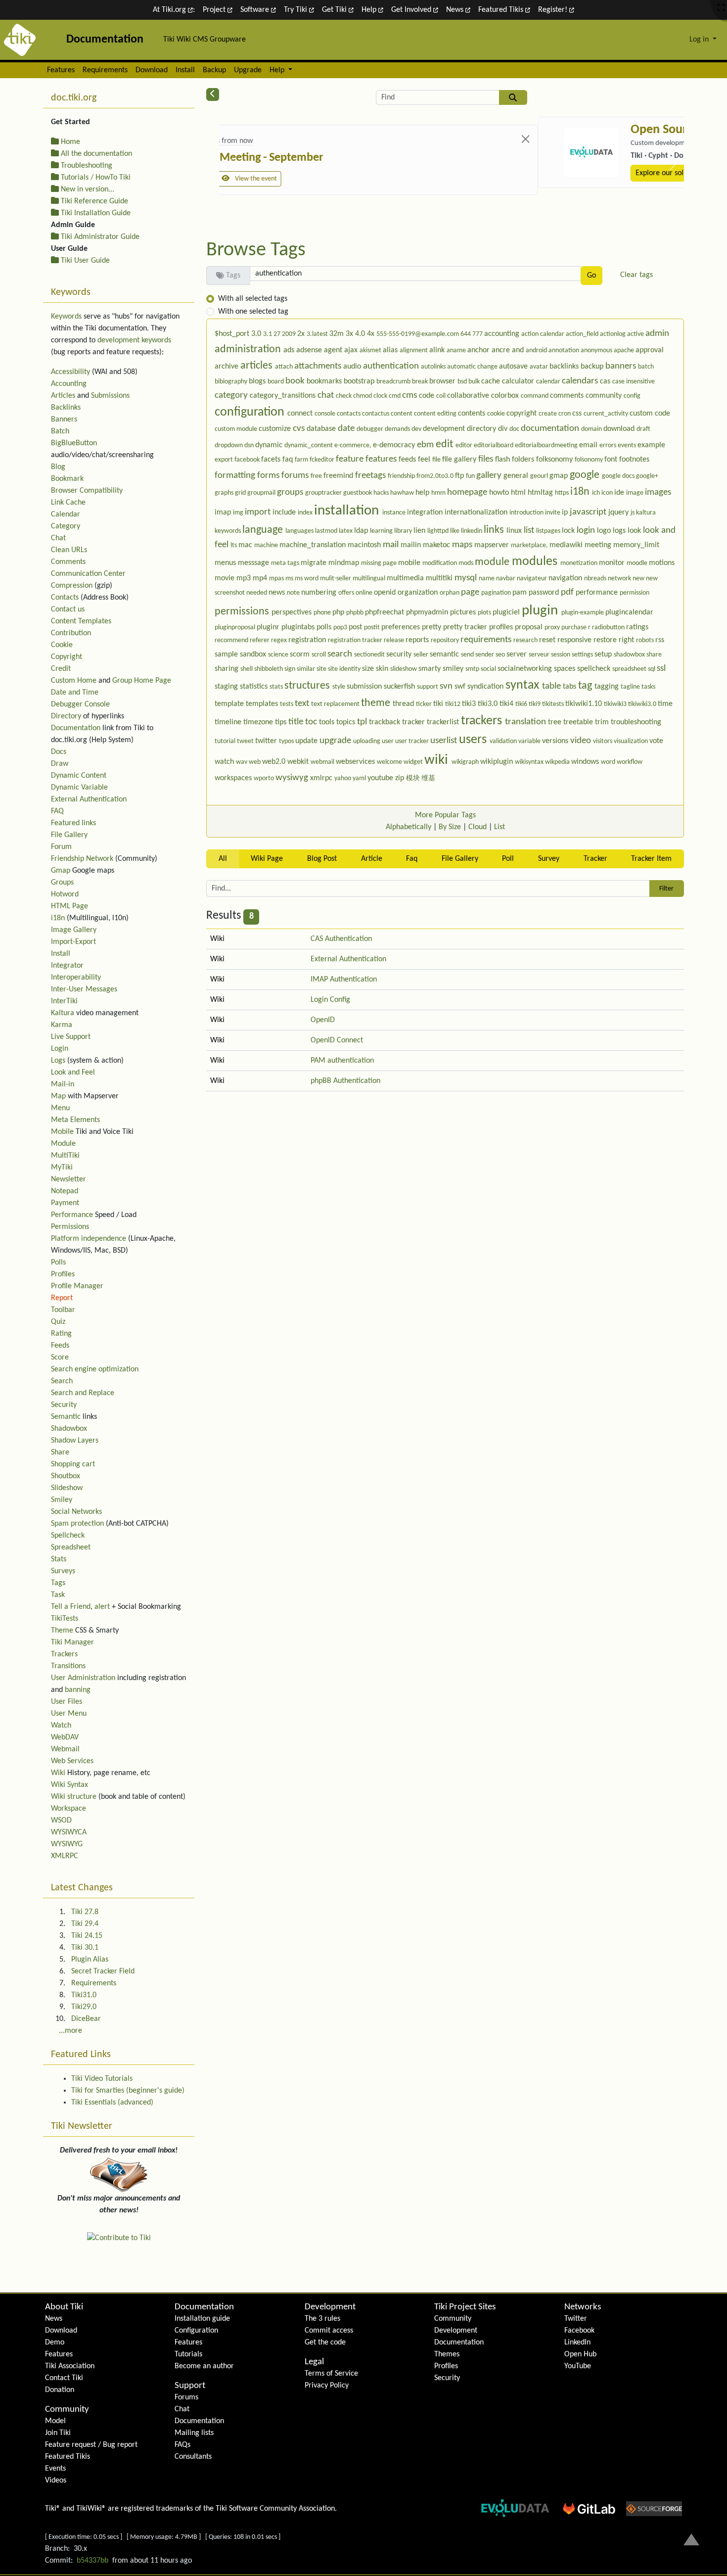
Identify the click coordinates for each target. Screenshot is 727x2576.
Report (62, 1298)
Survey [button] (549, 859)
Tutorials (188, 2354)
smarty (431, 669)
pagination (497, 593)
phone (323, 613)
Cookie (62, 645)
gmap (560, 476)
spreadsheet (630, 669)
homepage (468, 492)
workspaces (234, 778)
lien (420, 531)
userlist (445, 741)
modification (440, 563)
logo (605, 531)
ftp (460, 476)
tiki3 (470, 704)
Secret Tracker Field (103, 1971)
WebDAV (65, 1737)
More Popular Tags (445, 815)
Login (60, 1049)
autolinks (434, 367)
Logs (58, 1061)
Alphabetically (409, 827)
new (639, 579)
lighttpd (439, 531)
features (382, 459)
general (517, 476)
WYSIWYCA (69, 1832)
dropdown (229, 445)
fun (471, 476)
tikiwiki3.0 (643, 704)
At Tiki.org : (174, 10)
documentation (551, 429)
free (317, 476)
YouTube (578, 2366)
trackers (483, 721)
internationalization (477, 513)
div (504, 429)
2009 (290, 334)
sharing (227, 669)
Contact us (415, 173)
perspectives (293, 612)
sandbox (254, 655)
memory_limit (636, 545)
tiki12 (454, 704)
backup (593, 367)
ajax (352, 350)
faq (289, 460)
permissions (243, 612)
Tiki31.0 (84, 1995)
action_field (583, 334)
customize (276, 429)
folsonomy (590, 460)
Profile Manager (77, 1286)
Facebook (579, 2331)
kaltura (646, 513)
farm (302, 460)
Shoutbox (66, 1476)
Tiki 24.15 (87, 1936)
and (519, 350)
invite (553, 513)
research (526, 640)
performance (598, 593)
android (537, 351)
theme (377, 703)
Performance (72, 1215)
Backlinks (66, 408)
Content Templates (81, 621)
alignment (414, 351)
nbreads (596, 579)
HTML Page (69, 906)
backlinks (565, 367)
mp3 (245, 578)
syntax (524, 685)
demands (398, 429)
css (578, 414)
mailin (412, 545)
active (636, 334)
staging (227, 687)
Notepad (65, 1191)
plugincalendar (629, 612)
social (489, 669)
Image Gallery (74, 930)
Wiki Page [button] (267, 859)
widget (414, 762)
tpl (363, 722)
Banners (64, 420)
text (303, 704)
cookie (497, 414)
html (519, 493)
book (296, 381)
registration (308, 640)
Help (370, 10)
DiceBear (86, 2019)
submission (365, 687)
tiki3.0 (489, 704)
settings (583, 655)
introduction (527, 513)
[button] (55, 142)
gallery (490, 476)
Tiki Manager (72, 1642)
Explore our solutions (351, 173)
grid (241, 493)
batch (646, 367)
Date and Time (75, 693)
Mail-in (63, 1084)
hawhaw (403, 493)
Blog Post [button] (322, 859)
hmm (439, 493)
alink (438, 350)
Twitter (576, 2319)
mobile (410, 563)
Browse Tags (256, 250)
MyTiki (62, 1168)
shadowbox (630, 655)
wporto (265, 778)
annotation (565, 351)
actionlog (613, 334)
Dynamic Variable (79, 788)
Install (185, 70)
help (423, 493)
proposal (530, 627)
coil (442, 396)
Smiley (62, 1500)
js (633, 513)
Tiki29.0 (84, 2007)
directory (482, 429)
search (341, 654)
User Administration (83, 1678)
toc (312, 722)
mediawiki (567, 545)
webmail (323, 762)
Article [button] (372, 859)
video (582, 741)
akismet (371, 351)
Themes (447, 2354)
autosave (514, 367)
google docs (619, 476)
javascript (589, 512)
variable (530, 741)
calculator (519, 381)
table (552, 686)
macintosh (365, 545)
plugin (542, 611)
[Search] (513, 97)
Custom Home (74, 681)
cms (410, 396)
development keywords (134, 340)
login (587, 531)
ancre (502, 350)
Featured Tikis (502, 10)
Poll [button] (508, 859)
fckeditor (323, 460)
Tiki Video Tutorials (102, 2079)
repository (446, 640)
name (487, 579)
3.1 (268, 334)
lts (234, 545)
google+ (647, 476)
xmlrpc (322, 778)
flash (503, 460)
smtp (473, 669)
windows (586, 762)
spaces (566, 669)
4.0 (361, 334)
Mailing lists (194, 2433)
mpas (277, 579)
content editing (436, 414)
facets (272, 460)
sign (291, 669)
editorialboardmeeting (547, 445)
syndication (486, 687)
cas (606, 381)
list (530, 531)
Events (55, 2469)
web (255, 762)
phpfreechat (386, 612)
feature (351, 459)
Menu (60, 1108)
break (421, 382)
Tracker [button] (595, 859)
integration (426, 513)
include (285, 513)
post (356, 627)
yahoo (343, 778)
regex (280, 640)
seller (422, 655)
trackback (386, 722)
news (278, 593)
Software (256, 10)
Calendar (66, 515)
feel (425, 460)
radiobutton (609, 628)
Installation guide (202, 2319)
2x (302, 334)
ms (290, 579)
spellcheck (595, 669)
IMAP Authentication (344, 980)
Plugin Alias (90, 1960)
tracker (414, 722)
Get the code (325, 2342)
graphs (225, 493)
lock (569, 531)
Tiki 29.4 (85, 1924)
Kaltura (63, 1013)
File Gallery (69, 835)
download (620, 429)
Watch (61, 1726)
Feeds (60, 1346)
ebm (426, 445)
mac (246, 545)
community (605, 396)
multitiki (440, 578)
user (388, 741)
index (306, 513)
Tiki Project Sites (465, 2307)
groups (291, 492)
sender (485, 655)
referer (260, 640)
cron (565, 414)
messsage (254, 563)
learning (382, 531)
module (493, 562)
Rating (61, 1334)
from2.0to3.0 (436, 476)
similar (307, 669)
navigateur (533, 579)
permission (635, 593)
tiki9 (535, 704)
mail (392, 545)
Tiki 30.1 (85, 1948)
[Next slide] (673, 164)
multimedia (406, 578)
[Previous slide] (230, 164)
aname (457, 351)
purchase (575, 628)
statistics (255, 687)
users (474, 740)
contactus (376, 414)
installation (348, 511)
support (428, 687)
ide (620, 493)
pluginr (269, 627)
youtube (381, 778)
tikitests (554, 704)
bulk (475, 382)
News (456, 10)
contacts (349, 414)
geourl (540, 476)
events (628, 445)
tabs (570, 687)
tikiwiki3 (616, 704)
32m (338, 334)
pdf (568, 592)
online (365, 593)
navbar (506, 579)
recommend (232, 640)
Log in (700, 40)
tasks (648, 687)
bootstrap (360, 381)
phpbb (356, 613)
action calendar (544, 334)
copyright (523, 414)
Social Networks (76, 1512)
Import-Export (73, 942)
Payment (65, 1203)
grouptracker (324, 493)
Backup (214, 70)
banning (78, 1690)
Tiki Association (70, 2366)
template (230, 704)
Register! (554, 10)
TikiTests (65, 1619)
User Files (67, 1702)
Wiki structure (74, 1797)
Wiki (58, 1773)
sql (652, 669)
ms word (307, 579)
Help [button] (278, 70)
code (428, 396)
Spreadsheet (71, 1547)
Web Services (72, 1761)
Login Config (330, 1000)
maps (463, 545)
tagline (631, 687)
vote (656, 741)
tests (287, 704)
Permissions (70, 1227)
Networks (583, 2307)
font (612, 460)
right (627, 640)
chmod (363, 396)
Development (330, 2307)
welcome (390, 762)
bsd (463, 382)
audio (353, 367)
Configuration (196, 2331)
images (658, 492)
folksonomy (555, 460)
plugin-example (583, 613)
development (445, 429)
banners (622, 366)
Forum (61, 847)
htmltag (541, 493)
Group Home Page (142, 681)
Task (58, 1595)
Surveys (63, 1571)
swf (461, 687)
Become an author (204, 2366)
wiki (438, 760)
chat (327, 396)
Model (55, 2421)
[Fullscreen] (721, 8)
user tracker (413, 741)
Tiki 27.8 (85, 1912)
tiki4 (507, 704)
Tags (58, 1583)
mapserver (493, 545)
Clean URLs (69, 550)
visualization (632, 741)
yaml (360, 778)
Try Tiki (296, 10)
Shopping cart (73, 1464)
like (455, 531)
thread (404, 704)
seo (501, 655)
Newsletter (68, 1179)
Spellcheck (68, 1536)
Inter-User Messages (84, 989)
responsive (575, 640)
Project (215, 10)
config (632, 396)
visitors (603, 741)
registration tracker (356, 640)
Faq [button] (412, 859)
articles (258, 366)
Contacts (65, 598)
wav (242, 762)
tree (556, 722)
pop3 (341, 628)
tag (586, 686)
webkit (299, 762)
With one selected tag (253, 312)
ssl (661, 669)
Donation (60, 2390)
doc (515, 429)
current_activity (607, 414)
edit (446, 445)
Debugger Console (80, 704)
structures (308, 686)
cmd (395, 396)
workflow (630, 762)
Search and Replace (83, 1393)
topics (347, 722)
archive (227, 367)
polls (325, 627)
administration (249, 350)
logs (620, 531)
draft (643, 429)
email (589, 445)
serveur (540, 655)
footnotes (634, 460)
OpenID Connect (337, 1040)
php (339, 612)
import (259, 512)
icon (608, 493)
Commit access (329, 2331)
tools (328, 722)
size (369, 669)
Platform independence (89, 1239)
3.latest (318, 334)
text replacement (336, 704)
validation (504, 741)
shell (247, 669)
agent (334, 350)
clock (381, 396)
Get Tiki (335, 10)
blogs (258, 381)
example (651, 445)
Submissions (110, 396)
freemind (339, 476)
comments (568, 396)
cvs (300, 429)
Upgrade (248, 70)
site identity (345, 669)
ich (597, 493)
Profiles (63, 1274)
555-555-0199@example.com (418, 334)
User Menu (69, 1714)
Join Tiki (58, 2433)
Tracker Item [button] (651, 859)
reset (548, 640)
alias (391, 350)
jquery (619, 513)
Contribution (71, 633)
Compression (72, 586)
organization (419, 593)
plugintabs (299, 627)
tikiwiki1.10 (585, 704)
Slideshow (67, 1488)
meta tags (286, 563)
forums (296, 476)
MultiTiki (65, 1156)
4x (372, 334)
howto (500, 493)
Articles (63, 396)
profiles (502, 627)
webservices (356, 762)
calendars (581, 381)
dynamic (270, 445)
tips (282, 722)
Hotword (65, 894)
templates (263, 704)
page (471, 592)
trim (603, 722)
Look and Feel (73, 1073)
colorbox (506, 396)
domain (592, 429)
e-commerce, (354, 445)
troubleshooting (636, 722)
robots (646, 640)
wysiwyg (293, 778)
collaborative (469, 396)
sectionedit (370, 655)
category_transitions (284, 396)
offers (347, 593)
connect (301, 414)
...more (70, 2031)
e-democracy (395, 445)
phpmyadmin (428, 612)
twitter (267, 741)
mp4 (261, 578)
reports (418, 640)
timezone (259, 722)
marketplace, (530, 545)
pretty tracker (466, 627)
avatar (540, 367)
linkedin (472, 531)
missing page (380, 563)
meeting (599, 545)
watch (225, 762)
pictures (464, 612)
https (563, 493)
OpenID (323, 1020)
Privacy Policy (327, 2386)
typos (287, 741)
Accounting (69, 384)
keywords (228, 531)
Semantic (66, 1417)
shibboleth (269, 669)
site (322, 669)
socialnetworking (526, 669)
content (402, 414)
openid (386, 593)
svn (447, 686)
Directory (66, 716)
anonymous (597, 351)
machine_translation (314, 545)
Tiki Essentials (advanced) (112, 2103)
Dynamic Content (79, 776)
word (609, 762)
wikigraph (466, 762)
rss (660, 640)
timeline (229, 722)
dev (417, 429)
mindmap (345, 563)
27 (278, 334)
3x (350, 334)
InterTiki (64, 1001)
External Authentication (348, 959)
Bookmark (67, 479)
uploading (367, 741)
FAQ (57, 811)
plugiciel (507, 612)
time (665, 704)
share (654, 655)
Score (60, 1358)
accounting (503, 334)
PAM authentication (342, 1061)
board (276, 382)
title (297, 722)
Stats (59, 1559)
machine (267, 545)
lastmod (327, 531)
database (322, 429)
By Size (450, 827)
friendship (402, 476)
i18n (581, 492)
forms (269, 476)
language (264, 530)
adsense (310, 350)
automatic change (473, 367)
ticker (425, 704)
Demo (55, 2342)
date (347, 429)
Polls (58, 1263)
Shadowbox (69, 1429)
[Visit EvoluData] (273, 152)
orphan (450, 593)
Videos (56, 2481)
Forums (186, 2397)
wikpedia (558, 762)
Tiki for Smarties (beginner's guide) (128, 2091)
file (437, 460)
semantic (445, 655)
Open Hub (580, 2354)
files (487, 459)
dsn (250, 445)
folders (524, 460)
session (561, 655)
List (500, 827)
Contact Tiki (64, 2378)
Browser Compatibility (87, 491)
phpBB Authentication (345, 1081)
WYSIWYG (67, 1844)
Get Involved (412, 10)
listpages (549, 531)
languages (300, 531)
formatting (236, 476)
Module (63, 1144)
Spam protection (77, 1524)
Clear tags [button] (636, 275)
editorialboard (494, 445)
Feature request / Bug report (91, 2445)
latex (346, 531)
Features (61, 70)
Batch (60, 431)
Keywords (66, 317)
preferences (402, 627)
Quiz (58, 1322)
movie (226, 578)
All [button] (223, 859)
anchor (479, 350)
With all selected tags (253, 299)
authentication (392, 366)
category (232, 396)
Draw (60, 764)
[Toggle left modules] (213, 94)
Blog (58, 467)
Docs (59, 752)
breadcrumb (394, 382)
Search (62, 1381)
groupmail (262, 493)
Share (60, 1452)
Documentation (76, 728)
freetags (371, 476)
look (635, 531)
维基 (428, 778)
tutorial (226, 741)
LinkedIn (577, 2342)
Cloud (477, 827)
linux (515, 531)
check (344, 396)
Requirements (105, 70)
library (404, 531)
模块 (414, 778)
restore (606, 640)
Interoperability (76, 978)
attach (285, 367)
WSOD (61, 1821)
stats (277, 687)
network (620, 579)
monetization (580, 563)
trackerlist (444, 722)
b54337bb (92, 2561)
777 (478, 334)
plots (485, 613)
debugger (371, 429)
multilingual (370, 579)
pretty (432, 627)
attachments (319, 366)
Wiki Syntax (69, 1785)
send (468, 655)
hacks (382, 493)
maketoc (437, 545)
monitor (613, 563)
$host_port (233, 334)
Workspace (68, 1809)
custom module (237, 429)
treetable (579, 722)
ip (566, 513)
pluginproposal (236, 628)
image (636, 493)
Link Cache (68, 503)
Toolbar (63, 1310)
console (326, 414)
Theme (62, 1631)
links (495, 530)
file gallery (460, 460)
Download (152, 70)
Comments (68, 562)
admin (657, 334)
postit (373, 628)
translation (526, 722)
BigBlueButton (74, 443)
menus (226, 563)
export (225, 460)
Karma (62, 1025)
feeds (408, 460)
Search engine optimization (95, 1369)
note (294, 593)
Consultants (193, 2457)
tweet (246, 741)
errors (609, 445)
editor (465, 445)
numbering (320, 593)
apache (625, 351)
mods (467, 563)
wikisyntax (530, 762)
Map (58, 1096)
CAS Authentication (341, 939)
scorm (301, 655)
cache (492, 381)
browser (443, 381)
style (340, 687)
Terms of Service (331, 2374)
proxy (553, 628)
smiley (454, 669)
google (586, 475)
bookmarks (325, 381)
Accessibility (70, 372)
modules (536, 562)
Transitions (68, 1666)
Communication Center (88, 574)
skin (383, 669)
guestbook (358, 493)
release (395, 640)
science (279, 655)
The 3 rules (322, 2319)
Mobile (62, 1132)
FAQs (182, 2445)
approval (650, 350)
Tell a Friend (71, 1607)
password (545, 593)
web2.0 (275, 762)
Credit (61, 669)
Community (67, 2410)
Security (64, 1405)
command (535, 396)
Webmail (65, 1749)
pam (521, 593)
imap (224, 513)
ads (290, 350)
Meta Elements (75, 1120)
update (307, 741)
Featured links (73, 823)
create (548, 414)
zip (401, 778)
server (518, 655)
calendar (549, 382)
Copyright (67, 657)
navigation (566, 578)
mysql (467, 578)
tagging (608, 687)
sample (227, 655)
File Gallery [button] (460, 859)
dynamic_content (309, 445)
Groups (62, 883)
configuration (251, 412)
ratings (637, 627)
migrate (315, 563)
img (239, 513)
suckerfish (400, 687)
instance (395, 513)
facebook (248, 460)
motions (662, 563)
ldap (362, 531)
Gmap (61, 871)
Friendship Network (82, 859)
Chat (58, 538)
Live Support (71, 1037)
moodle (638, 563)
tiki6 (522, 704)
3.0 (257, 334)
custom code (650, 414)
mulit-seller (336, 579)
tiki (439, 704)
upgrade (336, 741)
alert (102, 1607)
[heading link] (84, 2307)
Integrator (67, 966)
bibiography (232, 382)
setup (604, 655)
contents (473, 414)
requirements (487, 640)
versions (556, 741)
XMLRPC (65, 1856)
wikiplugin (498, 762)
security (400, 655)
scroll (319, 655)
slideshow (404, 669)
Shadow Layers (75, 1441)
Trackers (64, 1654)
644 (466, 334)
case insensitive (634, 382)
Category (66, 526)
